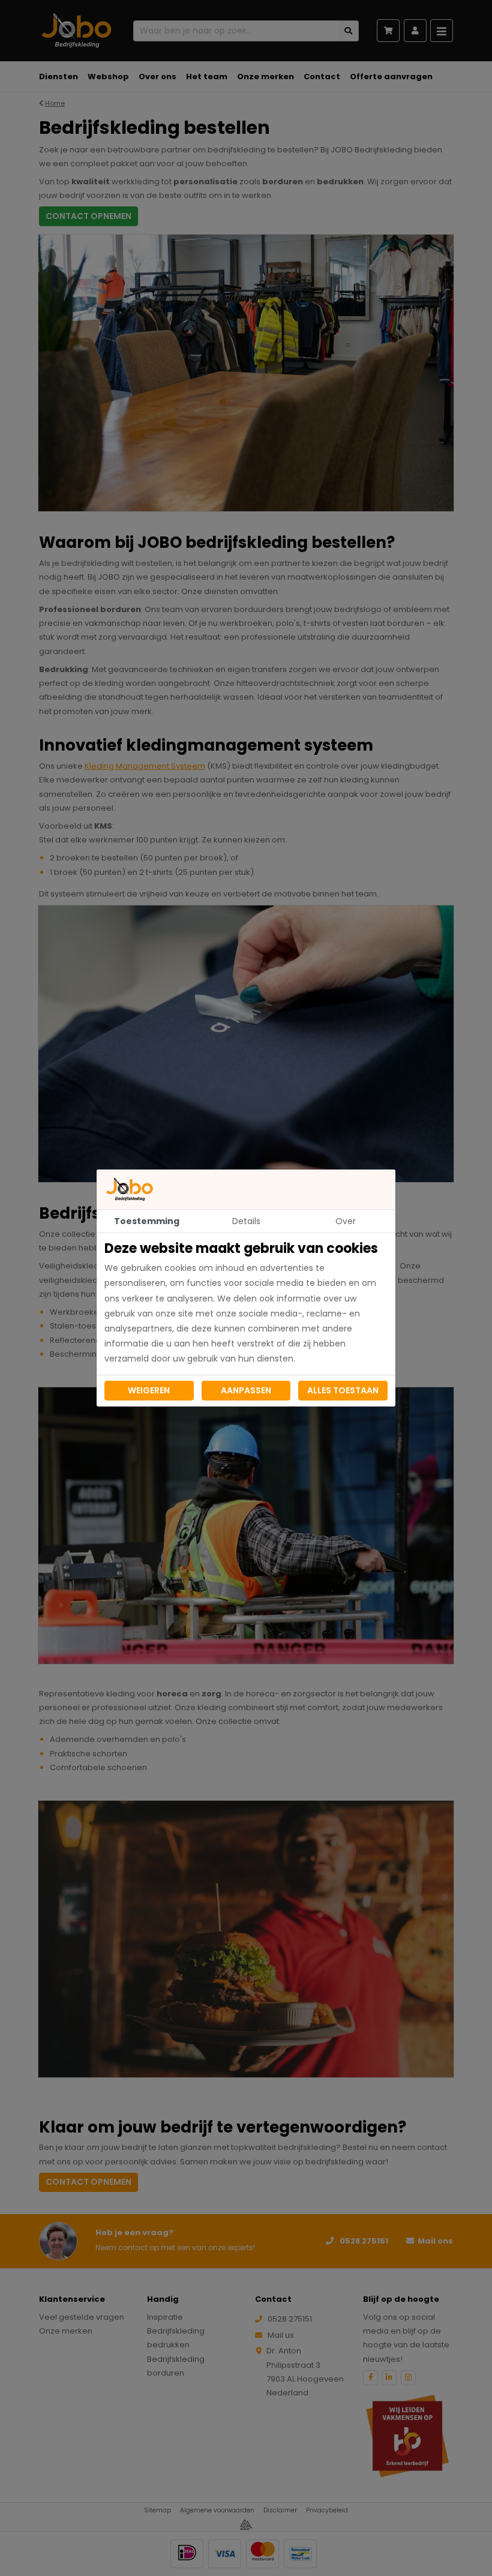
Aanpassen (246, 1390)
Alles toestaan (343, 1390)
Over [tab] (346, 1221)
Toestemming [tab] (147, 1221)
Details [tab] (246, 1221)
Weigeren (149, 1390)
